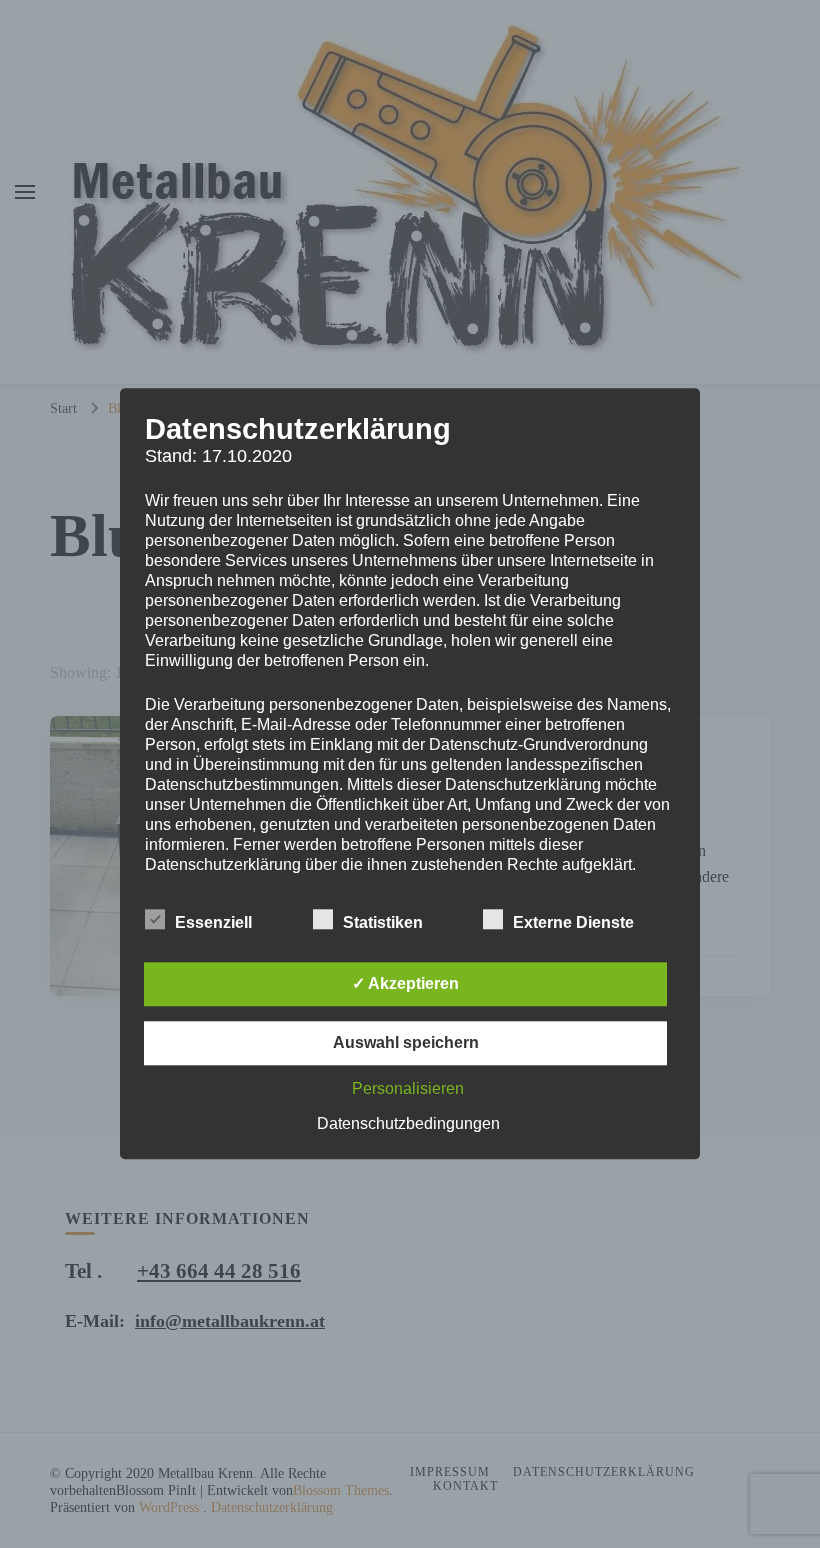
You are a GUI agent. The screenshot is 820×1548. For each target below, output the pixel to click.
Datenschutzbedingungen (408, 1124)
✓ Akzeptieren (405, 984)
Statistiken (383, 923)
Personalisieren (408, 1089)
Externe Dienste (573, 923)
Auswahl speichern (406, 1043)
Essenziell (213, 923)
